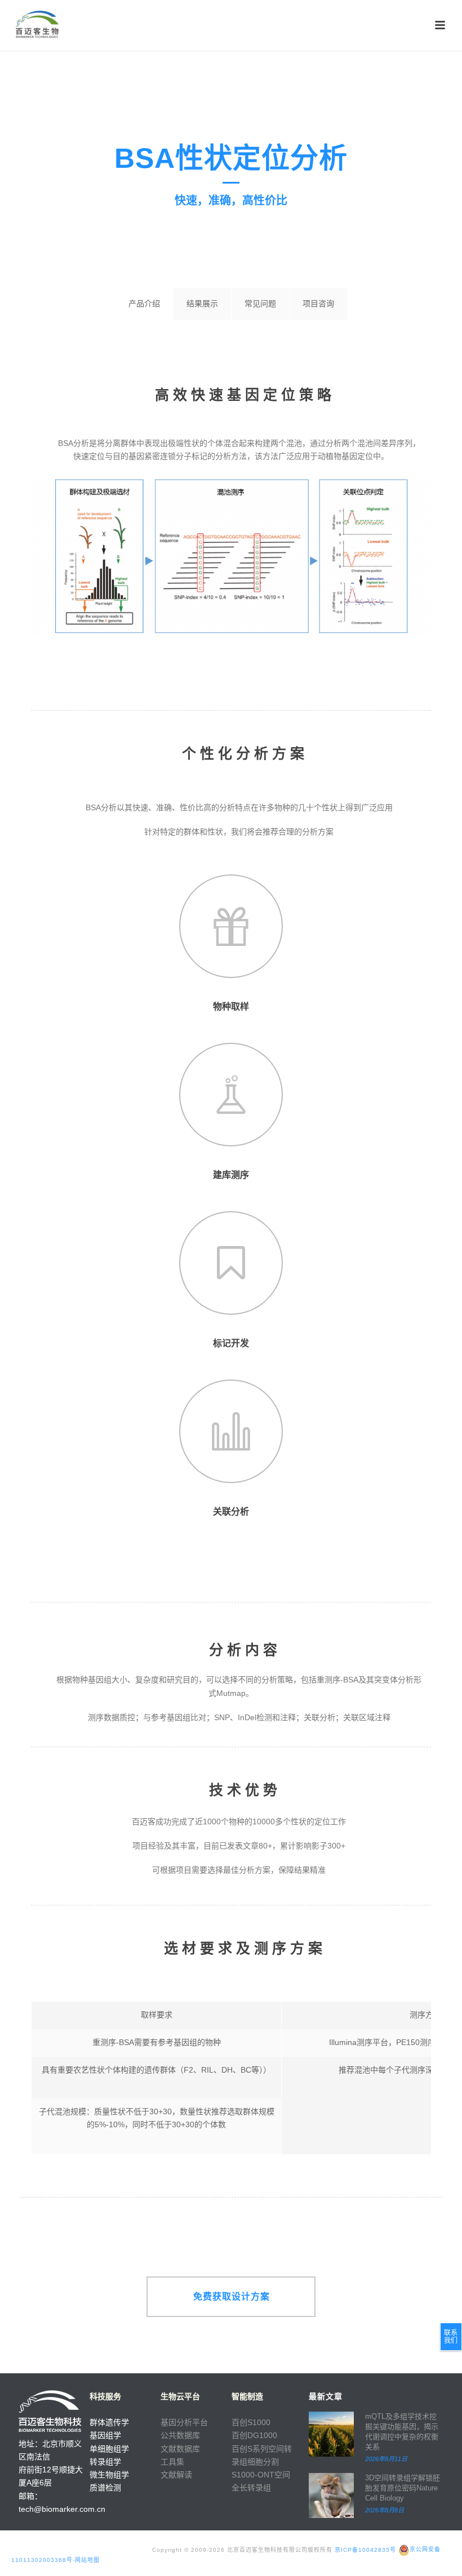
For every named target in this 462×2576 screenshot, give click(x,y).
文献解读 (176, 2475)
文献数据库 (180, 2449)
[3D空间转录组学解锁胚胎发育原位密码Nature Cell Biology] (331, 2495)
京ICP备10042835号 (365, 2549)
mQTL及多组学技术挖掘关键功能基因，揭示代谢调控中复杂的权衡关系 (402, 2432)
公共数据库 (180, 2435)
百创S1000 (251, 2422)
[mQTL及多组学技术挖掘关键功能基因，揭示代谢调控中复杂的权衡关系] (331, 2434)
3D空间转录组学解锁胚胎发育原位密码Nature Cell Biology (403, 2488)
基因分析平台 (184, 2422)
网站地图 (87, 2560)
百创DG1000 (254, 2435)
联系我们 (451, 2337)
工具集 (172, 2462)
